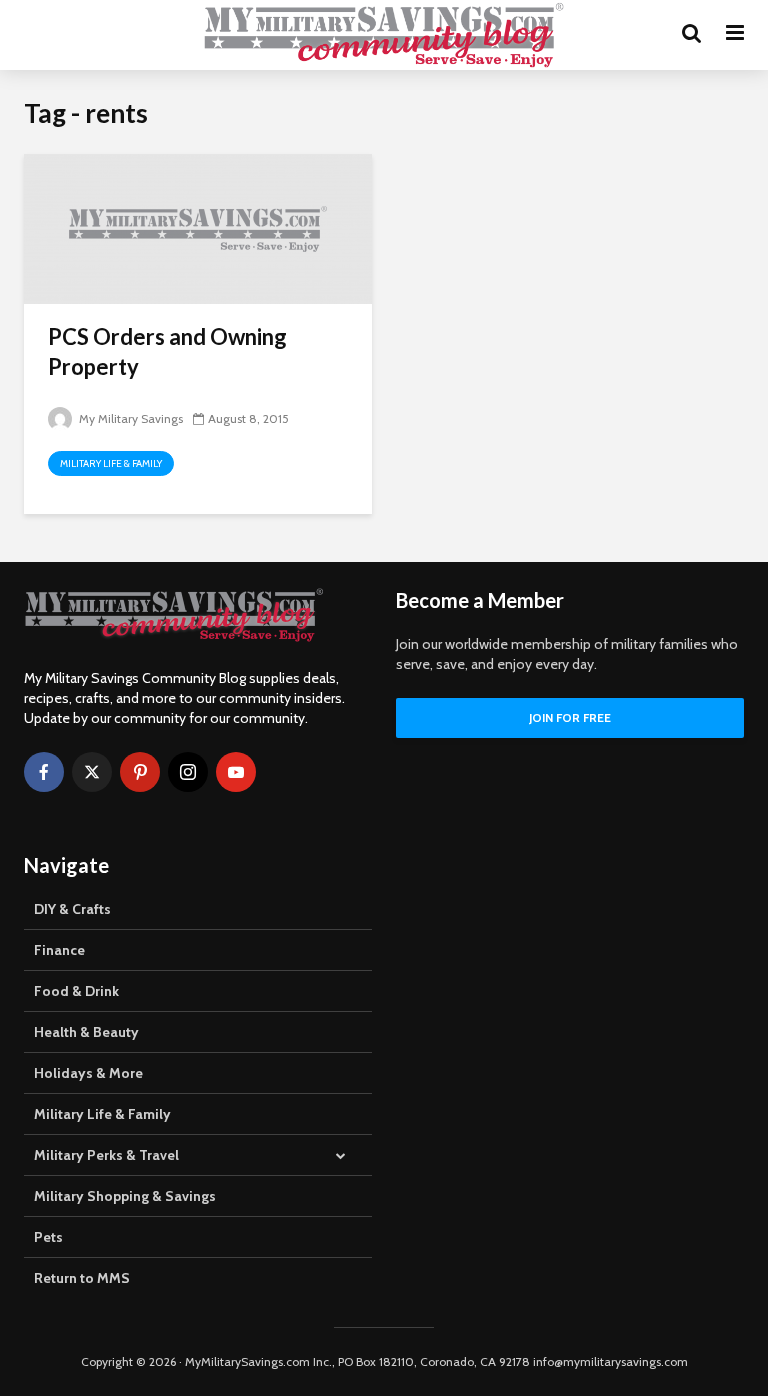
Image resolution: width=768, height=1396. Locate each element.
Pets (48, 1237)
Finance (59, 950)
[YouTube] (236, 772)
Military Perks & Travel (106, 1155)
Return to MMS (82, 1278)
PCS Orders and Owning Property (167, 351)
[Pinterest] (140, 772)
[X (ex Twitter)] (92, 772)
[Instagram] (188, 772)
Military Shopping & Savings (125, 1196)
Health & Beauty (86, 1032)
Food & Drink (76, 991)
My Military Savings (129, 418)
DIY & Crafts (72, 909)
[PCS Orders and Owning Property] (198, 227)
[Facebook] (44, 772)
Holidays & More (88, 1073)
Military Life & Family (111, 463)
